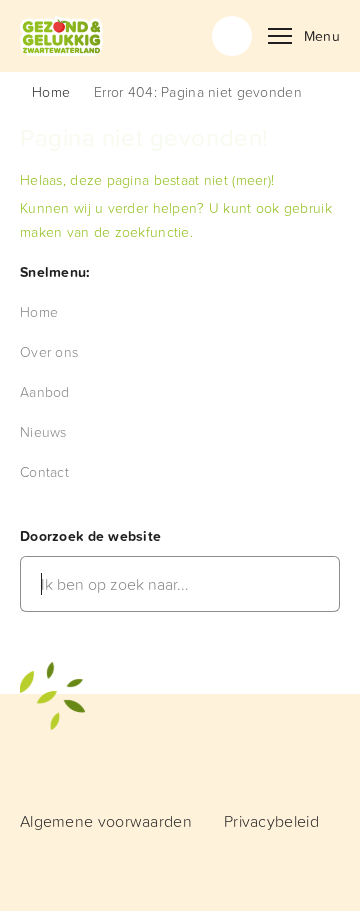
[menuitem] (39, 311)
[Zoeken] (232, 36)
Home (51, 91)
